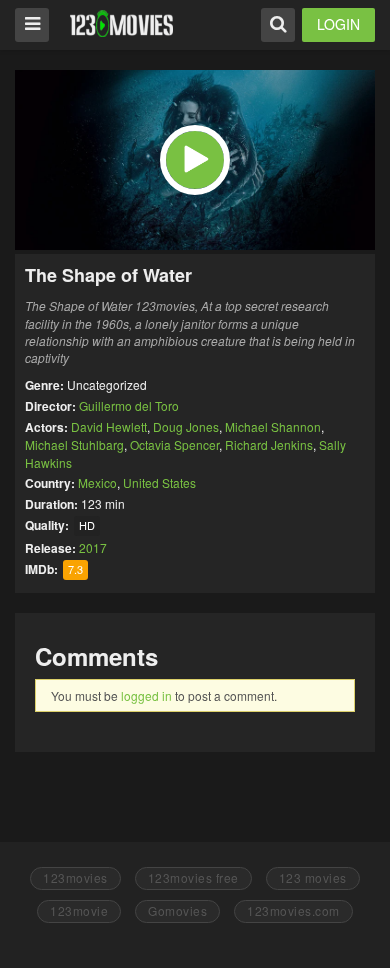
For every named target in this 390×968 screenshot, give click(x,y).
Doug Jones (186, 426)
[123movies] (121, 23)
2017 (93, 547)
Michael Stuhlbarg (74, 444)
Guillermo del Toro (129, 405)
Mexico (97, 482)
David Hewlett (109, 426)
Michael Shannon (273, 426)
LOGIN (338, 24)
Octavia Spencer (174, 444)
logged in (146, 695)
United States (159, 482)
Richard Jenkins (269, 444)
